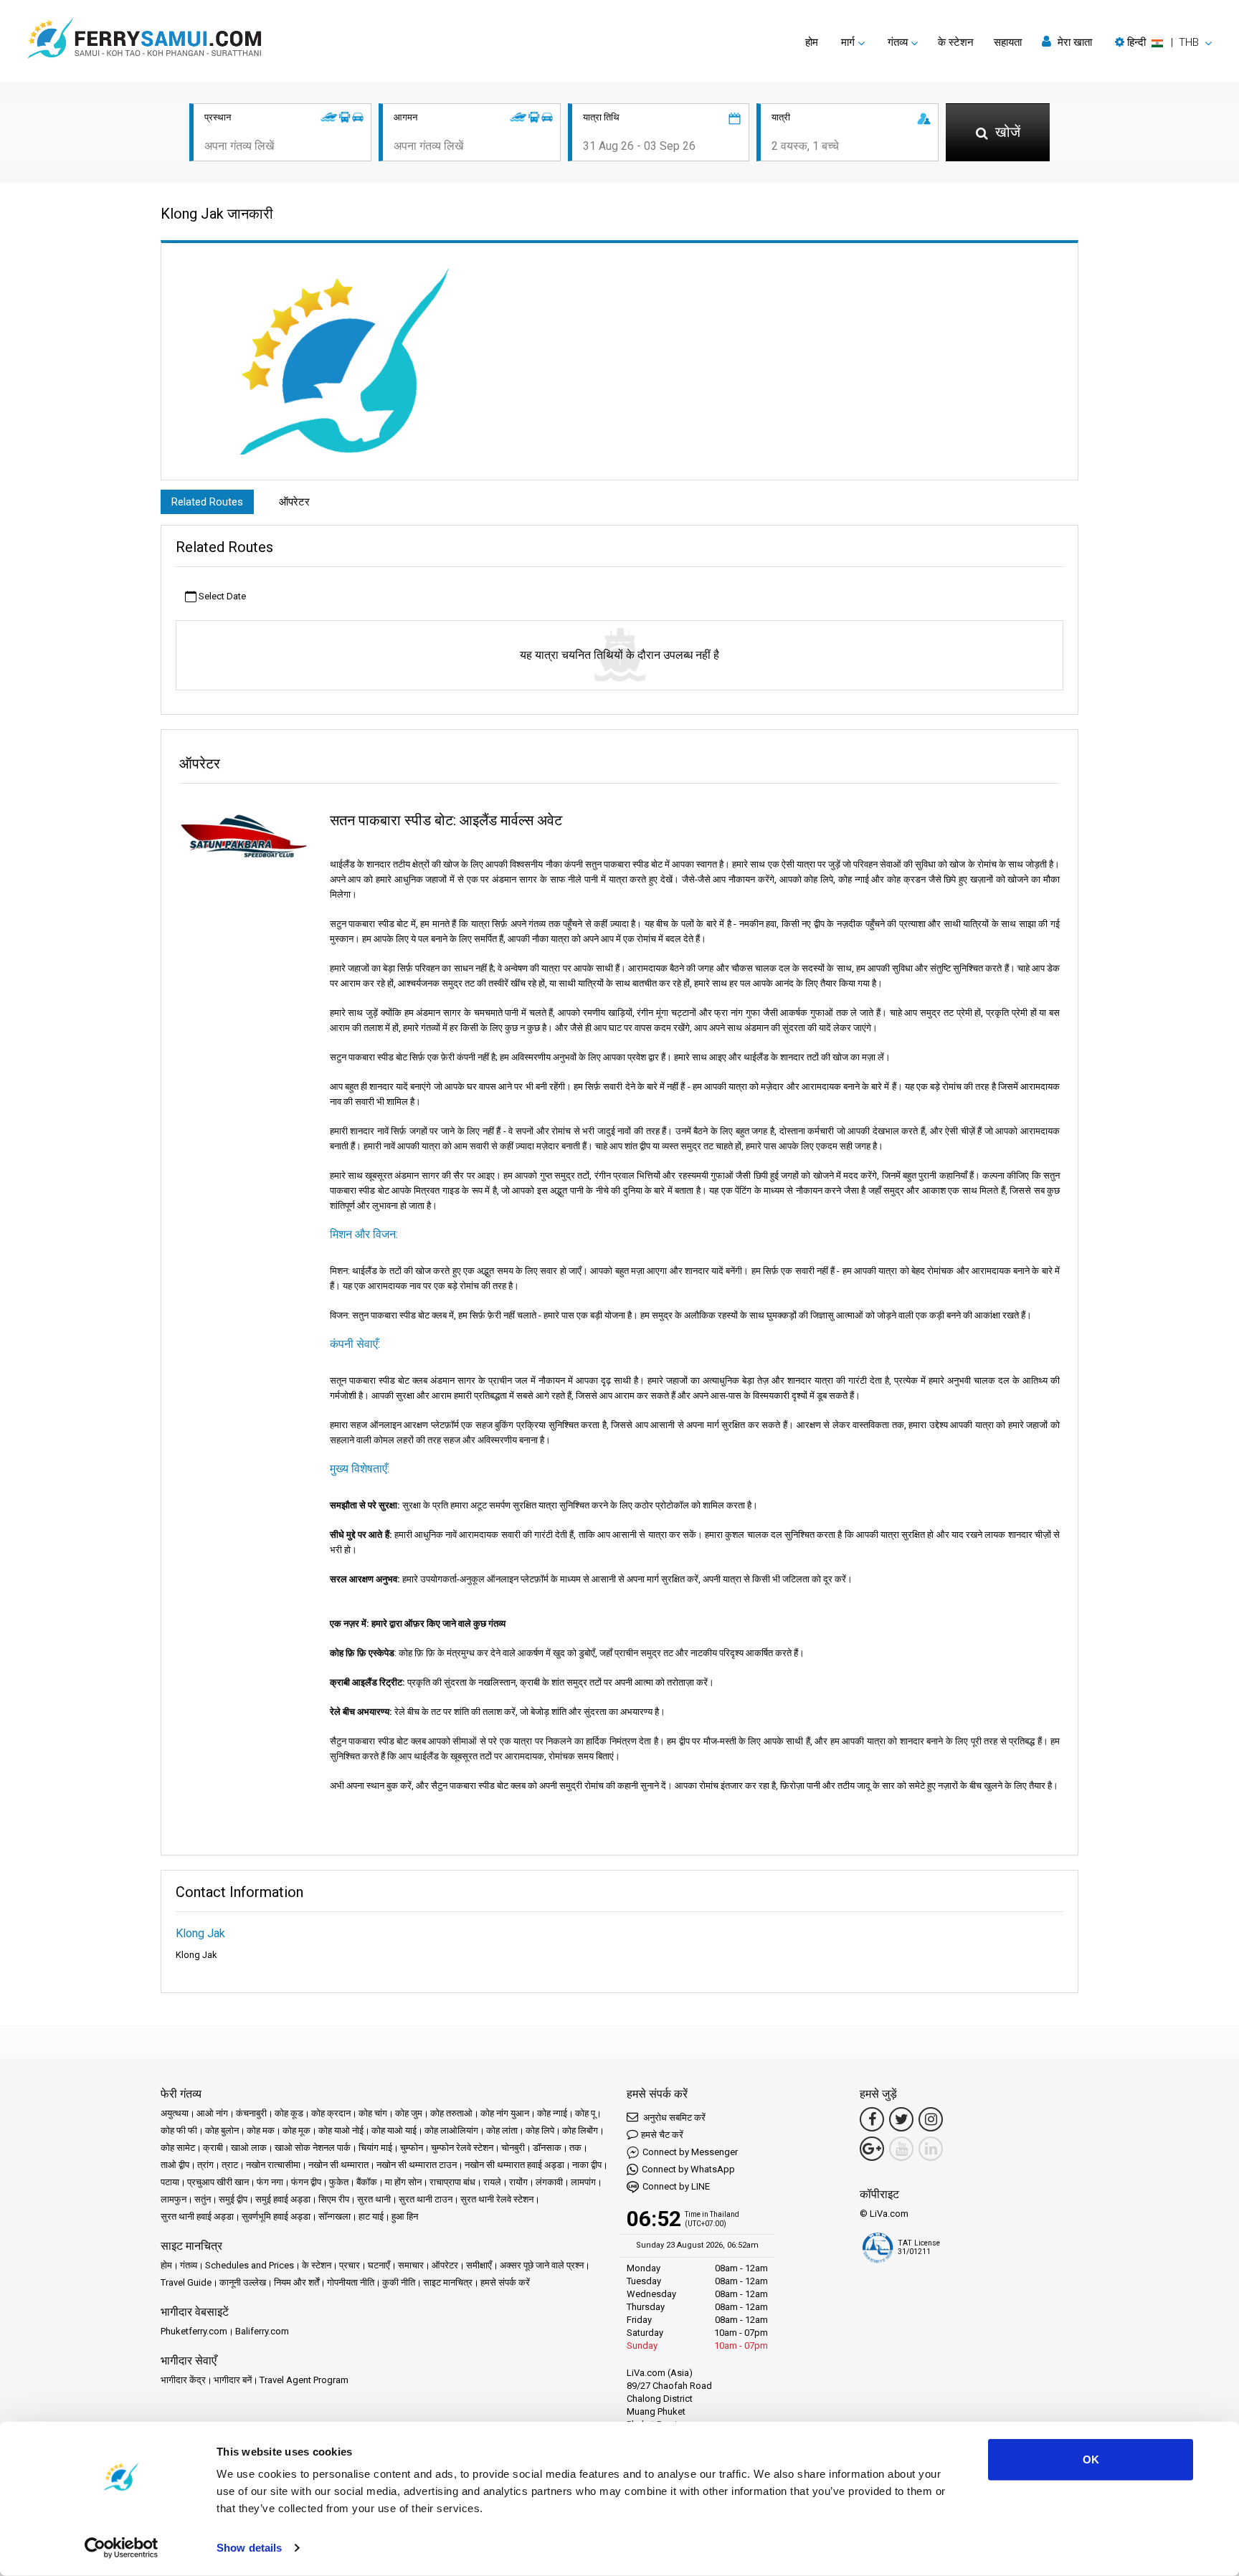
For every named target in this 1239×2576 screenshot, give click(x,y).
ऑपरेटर (294, 502)
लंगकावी (549, 2182)
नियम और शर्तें (296, 2282)
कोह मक (261, 2130)
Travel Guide (186, 2282)
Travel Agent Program (304, 2380)
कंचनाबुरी (251, 2113)
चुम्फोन (412, 2148)
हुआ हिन (405, 2216)
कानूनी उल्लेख (243, 2282)
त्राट (230, 2165)
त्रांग (205, 2165)
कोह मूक (296, 2130)
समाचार (411, 2265)
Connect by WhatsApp (688, 2169)
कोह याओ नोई (341, 2130)
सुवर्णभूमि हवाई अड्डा (276, 2216)
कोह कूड (289, 2113)
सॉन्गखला (334, 2216)
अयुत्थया (175, 2113)
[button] (1163, 42)
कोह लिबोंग (580, 2130)
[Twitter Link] (901, 2119)
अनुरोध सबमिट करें (673, 2118)
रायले (492, 2182)
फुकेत (339, 2182)
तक (575, 2148)
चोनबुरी (513, 2148)
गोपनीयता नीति (351, 2282)
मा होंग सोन (403, 2182)
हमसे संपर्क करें (505, 2282)
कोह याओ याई (394, 2130)
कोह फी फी (179, 2130)
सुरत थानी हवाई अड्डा (197, 2216)
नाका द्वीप (587, 2165)
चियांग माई (375, 2148)
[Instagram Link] (931, 2119)
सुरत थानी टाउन (426, 2199)
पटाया (170, 2182)
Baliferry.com (262, 2331)
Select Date (221, 596)
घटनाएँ (379, 2265)
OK (1091, 2459)
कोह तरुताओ (451, 2113)
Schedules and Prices (250, 2265)
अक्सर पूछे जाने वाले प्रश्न (542, 2265)
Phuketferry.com (194, 2331)
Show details (249, 2548)
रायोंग (518, 2182)
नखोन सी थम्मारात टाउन (417, 2165)
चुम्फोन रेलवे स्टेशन (462, 2148)
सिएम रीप (334, 2199)
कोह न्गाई (552, 2113)
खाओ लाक (249, 2148)
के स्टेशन (956, 42)
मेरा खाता (1073, 42)
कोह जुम (409, 2113)
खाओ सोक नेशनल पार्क (313, 2148)
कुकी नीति (399, 2282)
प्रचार (350, 2265)
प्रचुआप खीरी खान (218, 2182)
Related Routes (207, 502)
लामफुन (174, 2199)
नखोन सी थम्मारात (338, 2165)
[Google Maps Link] (872, 2149)
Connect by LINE (676, 2186)
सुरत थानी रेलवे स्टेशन (497, 2199)
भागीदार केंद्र (183, 2380)
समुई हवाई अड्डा (283, 2199)
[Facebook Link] (872, 2119)
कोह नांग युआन (505, 2113)
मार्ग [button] (848, 42)
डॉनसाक (547, 2148)
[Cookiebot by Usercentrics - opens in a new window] (122, 2548)
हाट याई (371, 2216)
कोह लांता (502, 2130)
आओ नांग (212, 2113)
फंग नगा (270, 2182)
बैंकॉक (367, 2182)
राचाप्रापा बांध (452, 2182)
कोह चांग (373, 2113)
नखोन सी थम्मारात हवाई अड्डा (514, 2165)
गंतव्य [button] (898, 42)
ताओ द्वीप (175, 2165)
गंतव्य (189, 2265)
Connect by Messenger (690, 2152)
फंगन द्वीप (306, 2182)
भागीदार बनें (233, 2380)
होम (812, 42)
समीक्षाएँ (479, 2265)
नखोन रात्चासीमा (273, 2165)
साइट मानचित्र (448, 2282)
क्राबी (213, 2148)
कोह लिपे (540, 2130)
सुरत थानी (374, 2199)
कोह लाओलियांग (451, 2130)
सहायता (1008, 42)
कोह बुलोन (222, 2130)
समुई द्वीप (233, 2199)
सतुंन (203, 2199)
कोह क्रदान (331, 2113)
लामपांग (583, 2182)
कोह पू (585, 2113)
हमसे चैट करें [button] (662, 2135)
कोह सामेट (178, 2148)
